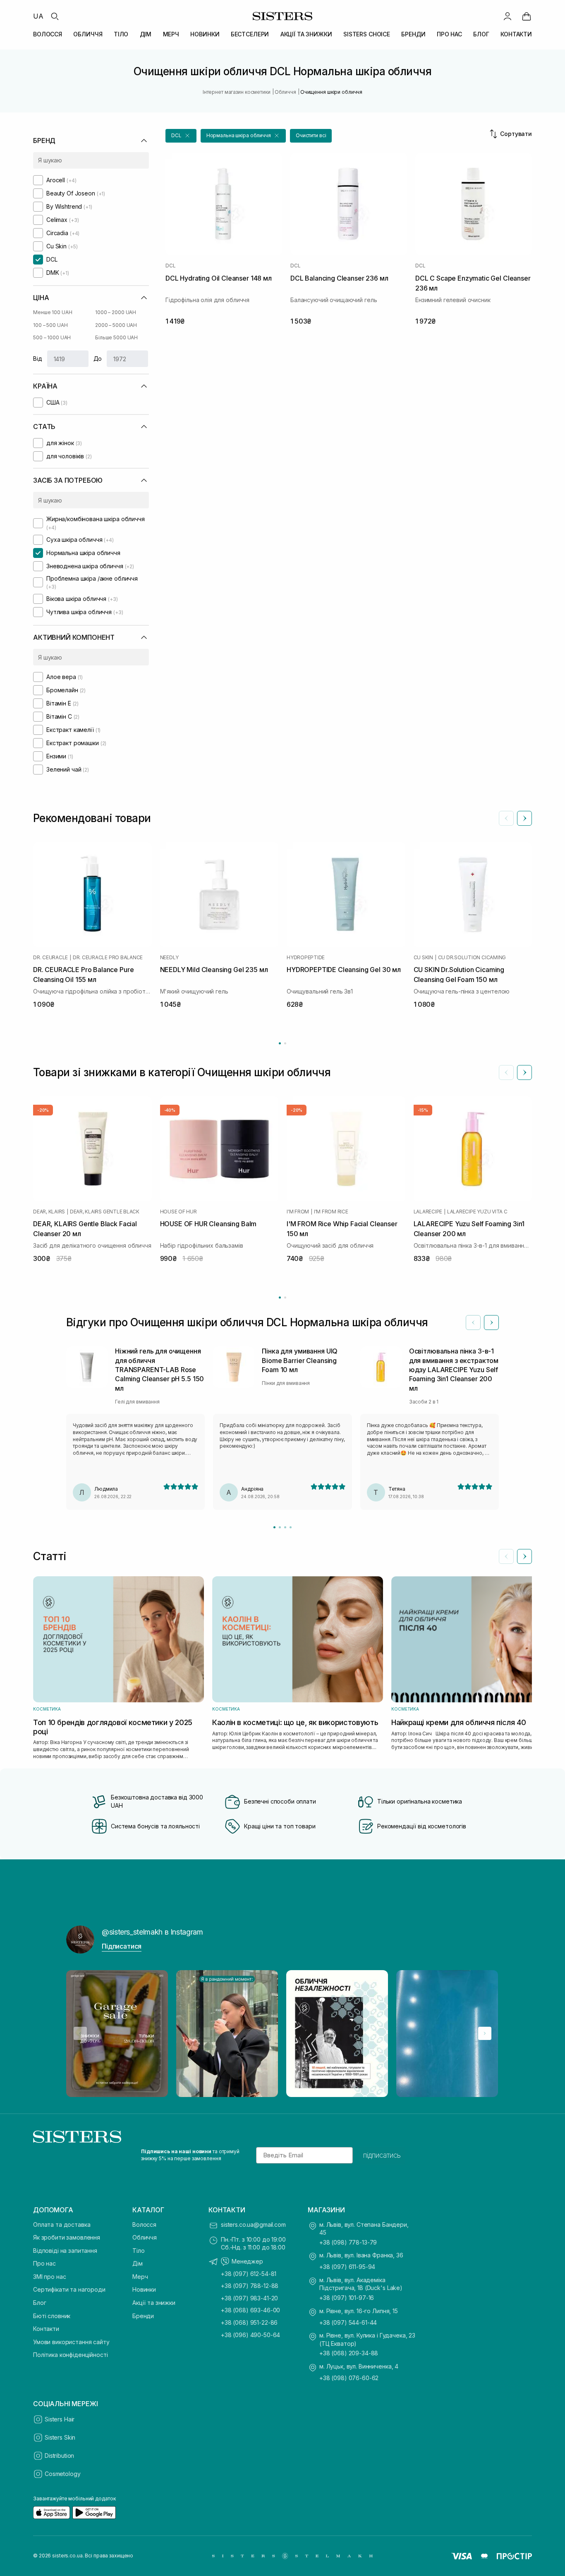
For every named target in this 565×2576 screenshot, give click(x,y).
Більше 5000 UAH (116, 337)
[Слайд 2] (280, 1527)
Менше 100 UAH (53, 312)
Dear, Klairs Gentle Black (105, 1212)
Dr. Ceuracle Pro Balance (108, 958)
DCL (170, 266)
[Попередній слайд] (506, 818)
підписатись (382, 2155)
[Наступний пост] (485, 2033)
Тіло (138, 2251)
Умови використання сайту (71, 2342)
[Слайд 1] (274, 1527)
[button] (181, 136)
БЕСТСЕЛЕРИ (250, 34)
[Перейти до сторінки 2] (285, 1043)
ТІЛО (121, 34)
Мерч (140, 2277)
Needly (170, 958)
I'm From (298, 1212)
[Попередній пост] (80, 2033)
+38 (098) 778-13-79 (348, 2242)
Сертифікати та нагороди (69, 2289)
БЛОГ (481, 34)
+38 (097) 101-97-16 (347, 2298)
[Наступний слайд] (524, 818)
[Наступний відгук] (491, 1323)
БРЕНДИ (413, 34)
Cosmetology (62, 2474)
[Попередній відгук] (473, 1323)
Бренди (143, 2316)
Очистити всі (311, 135)
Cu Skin (423, 958)
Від (38, 359)
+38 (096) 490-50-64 (250, 2335)
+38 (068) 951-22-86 (249, 2322)
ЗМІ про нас (49, 2277)
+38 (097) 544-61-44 (348, 2322)
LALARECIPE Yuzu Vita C (477, 1212)
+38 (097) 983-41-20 (249, 2298)
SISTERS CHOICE (367, 34)
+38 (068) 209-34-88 (349, 2353)
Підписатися (122, 1946)
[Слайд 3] (285, 1527)
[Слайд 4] (291, 1527)
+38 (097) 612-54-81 (249, 2274)
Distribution (59, 2456)
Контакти (46, 2329)
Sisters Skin (60, 2437)
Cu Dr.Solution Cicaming (472, 958)
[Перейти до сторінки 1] (280, 1043)
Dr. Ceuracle (50, 958)
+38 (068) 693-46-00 (250, 2310)
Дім (138, 2263)
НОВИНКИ (205, 34)
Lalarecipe (428, 1212)
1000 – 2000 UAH (116, 312)
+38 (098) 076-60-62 (349, 2378)
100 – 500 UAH (50, 325)
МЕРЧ (171, 34)
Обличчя (145, 2237)
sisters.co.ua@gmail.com (253, 2225)
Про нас (44, 2263)
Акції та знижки (154, 2303)
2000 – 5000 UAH (116, 325)
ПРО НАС (449, 34)
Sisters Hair (60, 2419)
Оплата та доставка (62, 2225)
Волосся (144, 2225)
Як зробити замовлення (67, 2237)
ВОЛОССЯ (48, 34)
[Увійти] (508, 16)
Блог (40, 2303)
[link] (527, 16)
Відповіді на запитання (65, 2251)
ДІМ (146, 34)
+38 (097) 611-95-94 (347, 2267)
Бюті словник (52, 2316)
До (98, 359)
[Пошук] (55, 16)
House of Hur (178, 1212)
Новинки (144, 2289)
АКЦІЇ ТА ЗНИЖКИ (306, 34)
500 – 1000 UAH (52, 337)
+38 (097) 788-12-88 (250, 2286)
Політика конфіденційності (71, 2355)
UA (38, 16)
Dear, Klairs (49, 1212)
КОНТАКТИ (516, 34)
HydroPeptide (306, 958)
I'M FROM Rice (331, 1212)
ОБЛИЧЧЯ (88, 34)
